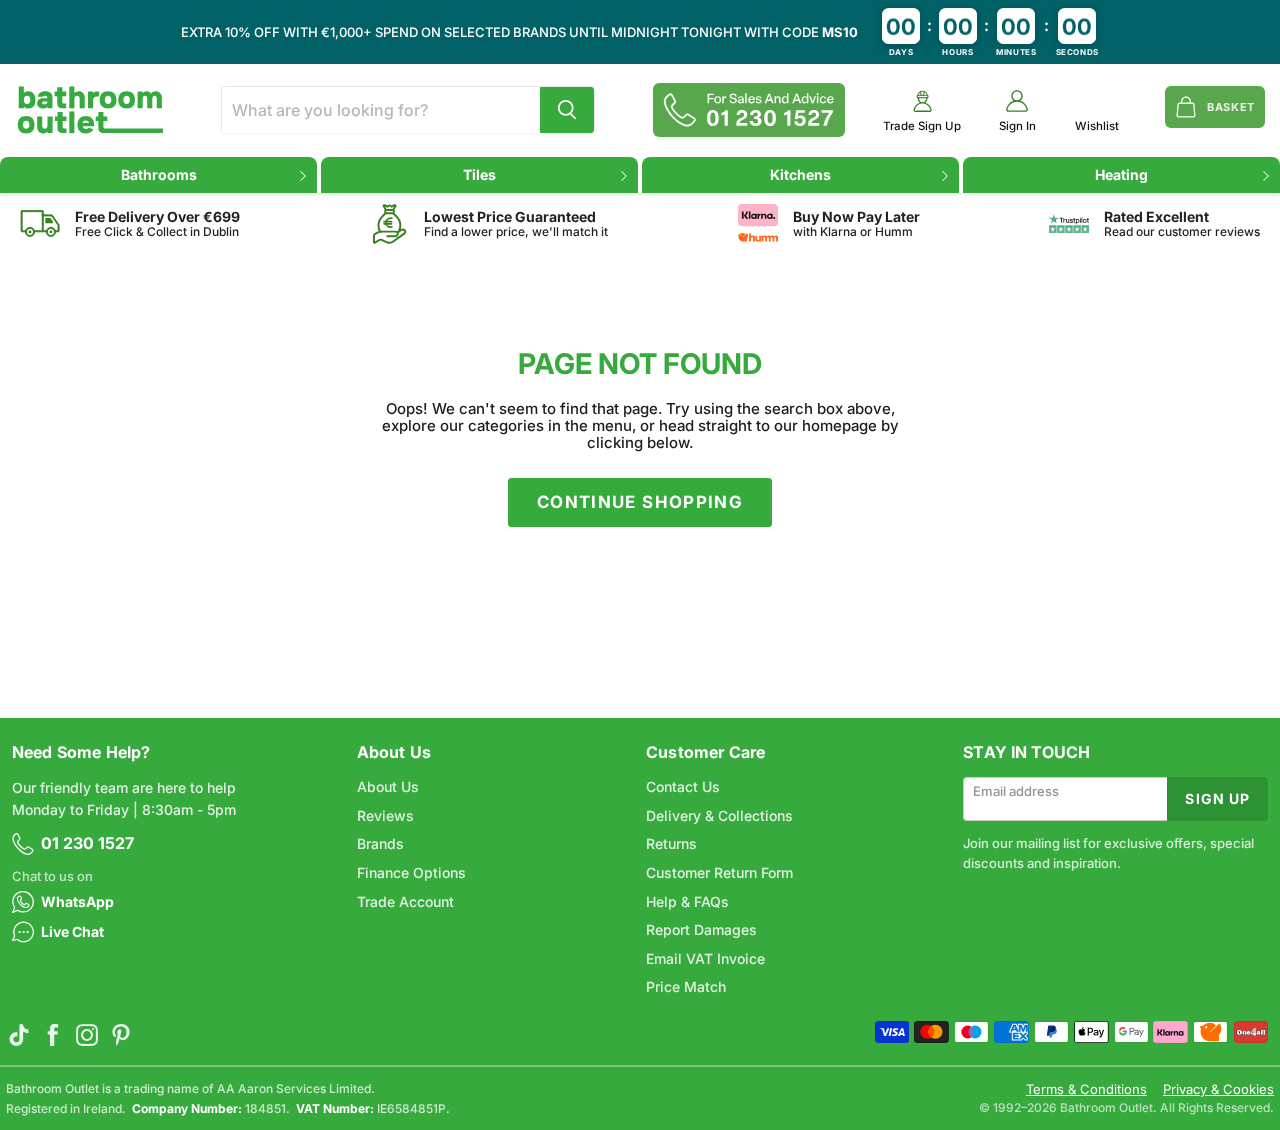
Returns (671, 843)
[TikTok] (19, 1035)
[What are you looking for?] (567, 110)
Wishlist (1097, 126)
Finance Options (411, 872)
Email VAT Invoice (705, 958)
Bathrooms (159, 174)
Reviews (385, 815)
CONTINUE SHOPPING (640, 502)
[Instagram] (87, 1035)
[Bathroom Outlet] (90, 110)
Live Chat (72, 931)
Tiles (479, 174)
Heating (1121, 174)
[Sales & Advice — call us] (749, 110)
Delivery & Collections (719, 815)
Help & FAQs (687, 901)
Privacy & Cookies (1218, 1089)
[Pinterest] (121, 1035)
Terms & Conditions (1086, 1089)
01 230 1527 (87, 843)
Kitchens (800, 174)
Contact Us (683, 786)
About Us (388, 786)
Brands (380, 843)
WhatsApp (77, 901)
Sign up (1217, 798)
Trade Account (405, 901)
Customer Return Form (719, 872)
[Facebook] (53, 1035)
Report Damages (701, 929)
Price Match (686, 986)
